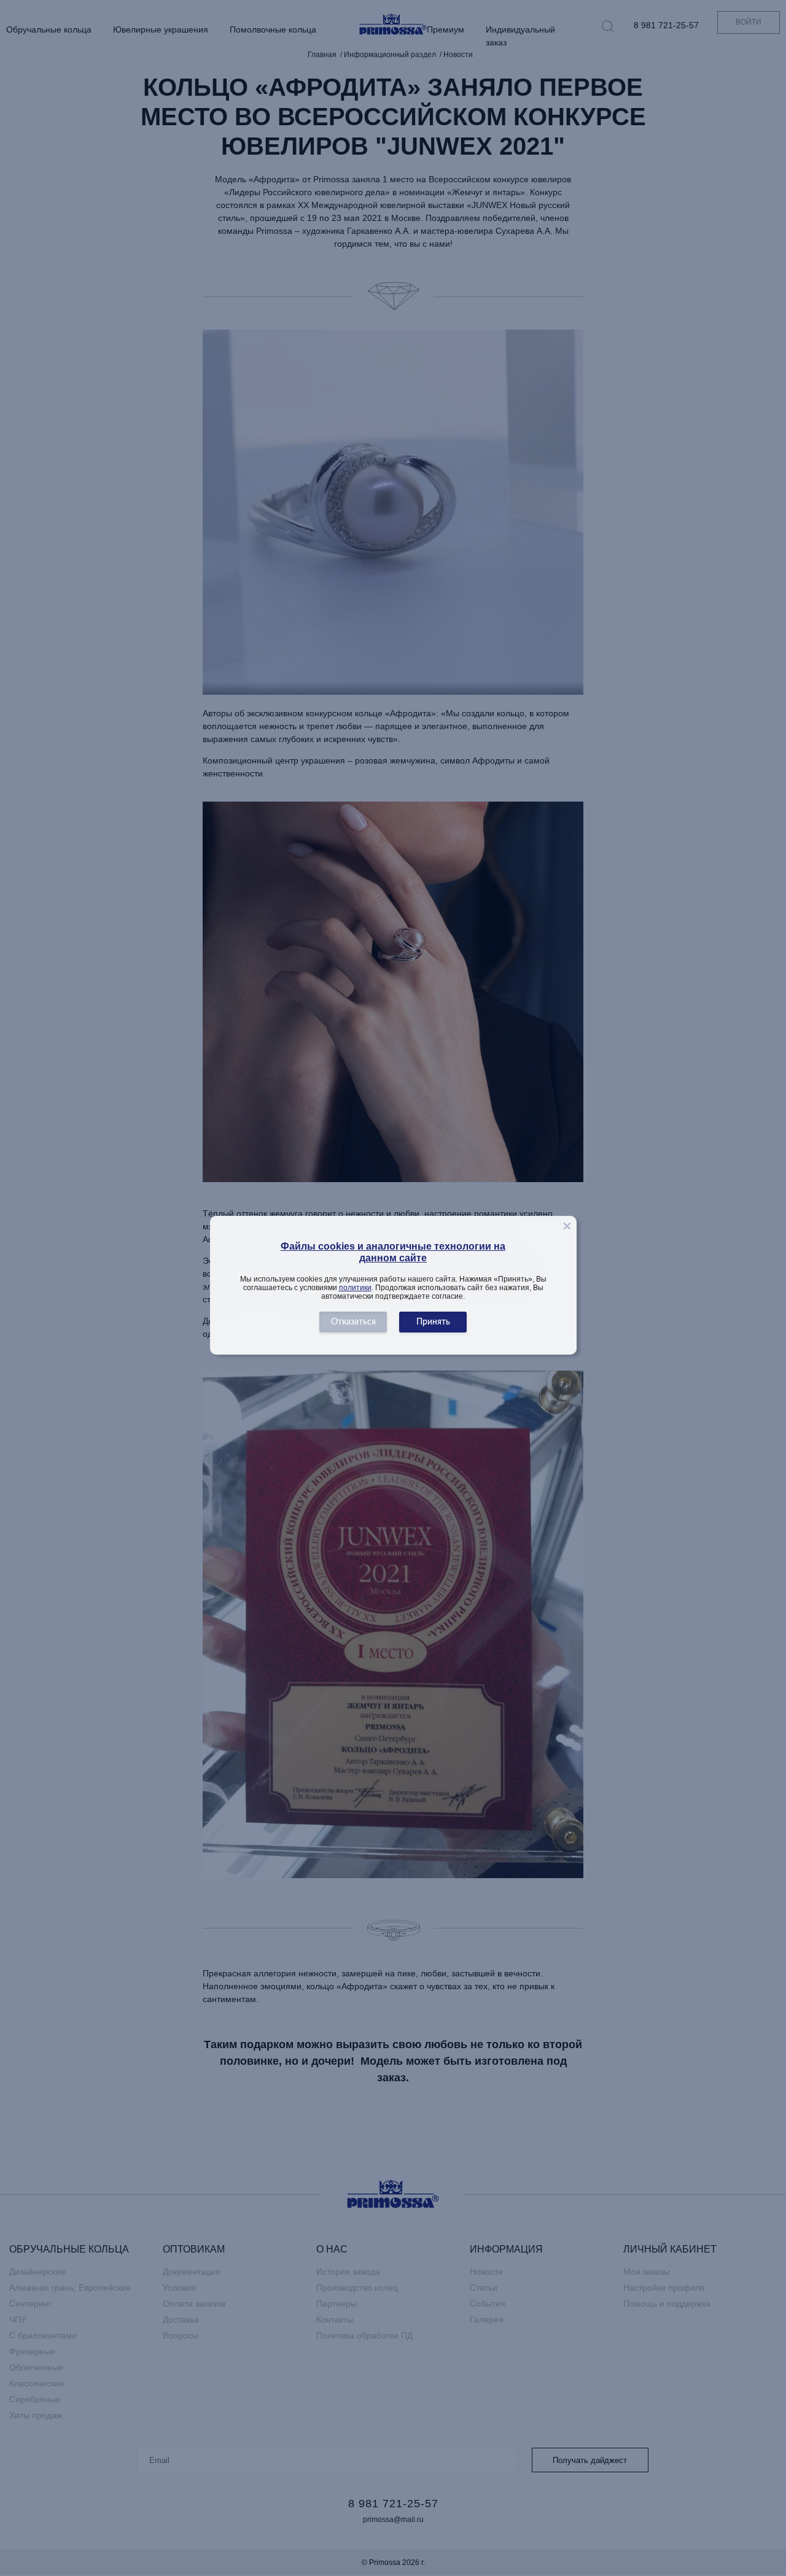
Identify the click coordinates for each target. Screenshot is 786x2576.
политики (355, 1288)
